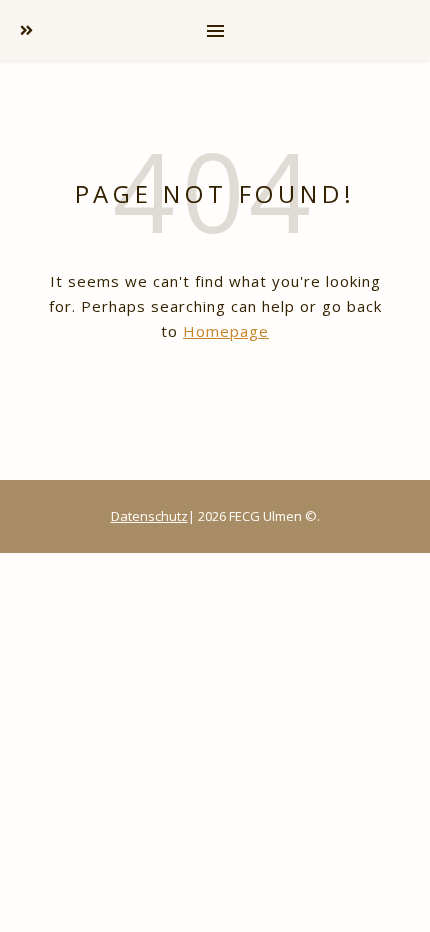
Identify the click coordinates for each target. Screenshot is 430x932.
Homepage (226, 331)
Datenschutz (149, 516)
